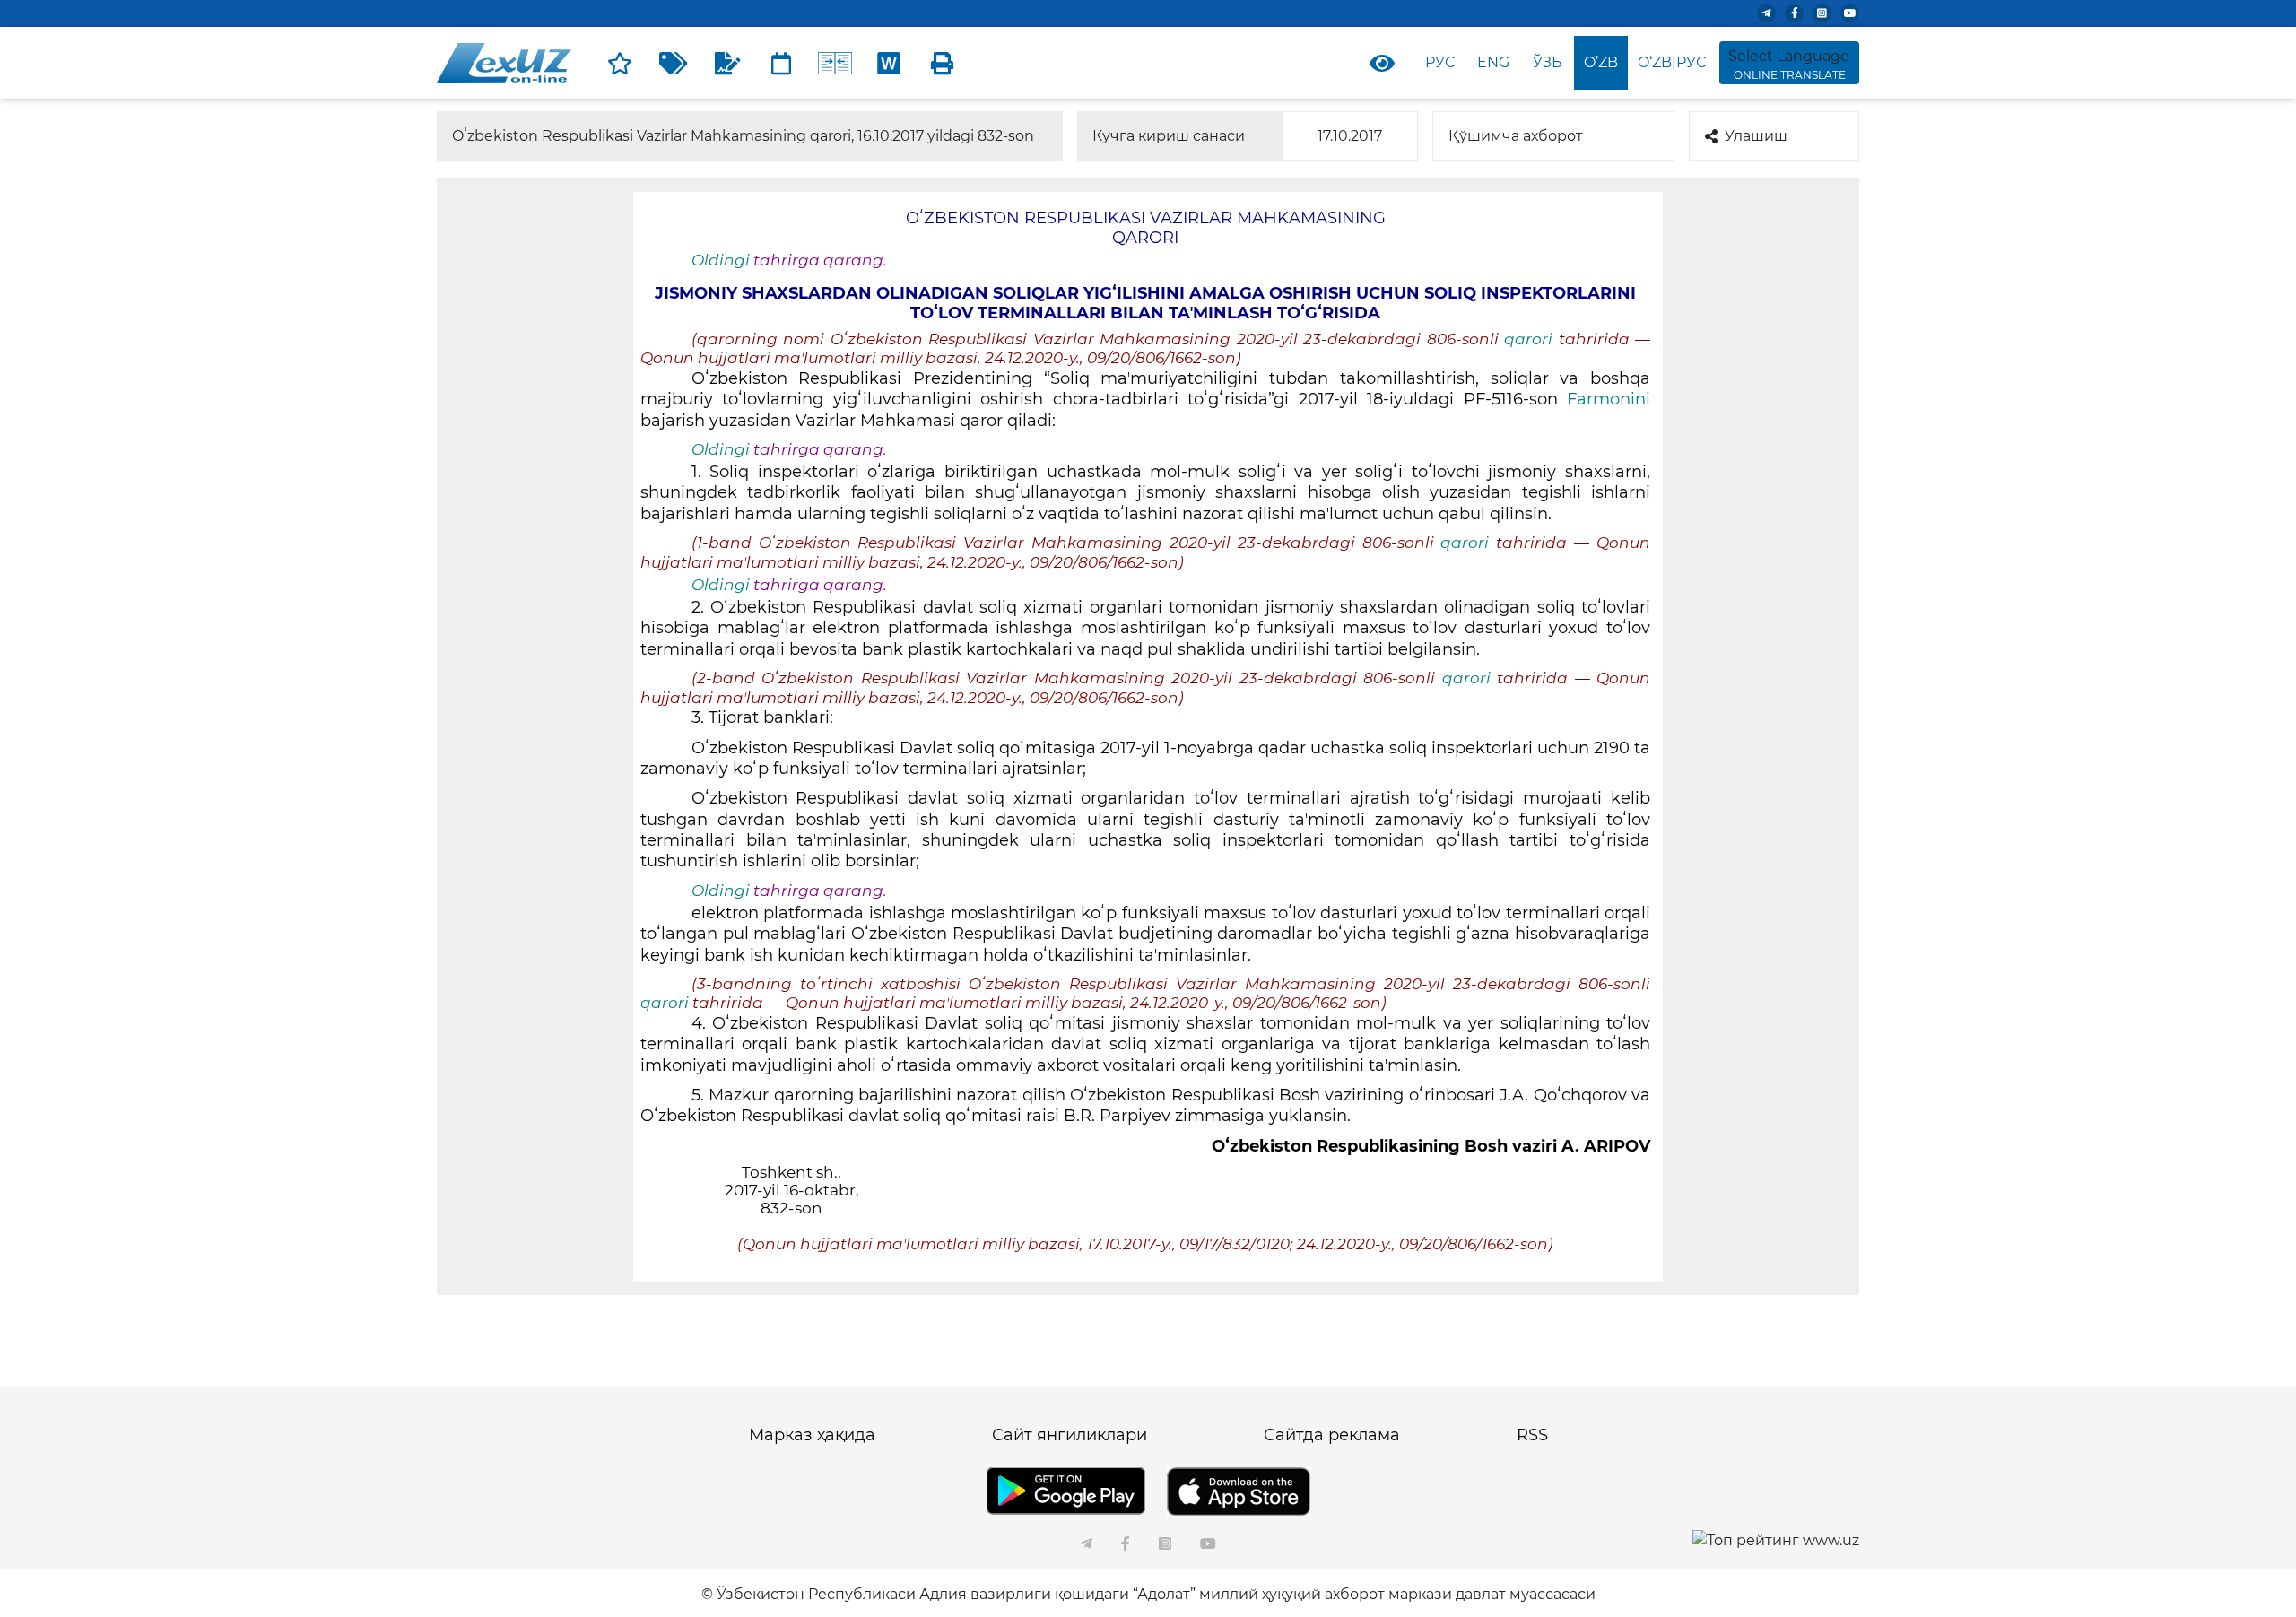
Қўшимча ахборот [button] (1516, 136)
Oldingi (721, 260)
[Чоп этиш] (943, 63)
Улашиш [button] (1756, 136)
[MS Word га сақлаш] (889, 63)
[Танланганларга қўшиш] (620, 63)
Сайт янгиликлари (1070, 1435)
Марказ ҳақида (812, 1435)
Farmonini (1609, 399)
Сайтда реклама (1332, 1435)
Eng (1493, 62)
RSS (1532, 1435)
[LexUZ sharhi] (727, 63)
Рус (1440, 62)
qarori (1531, 339)
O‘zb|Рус (1672, 62)
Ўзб (1548, 62)
